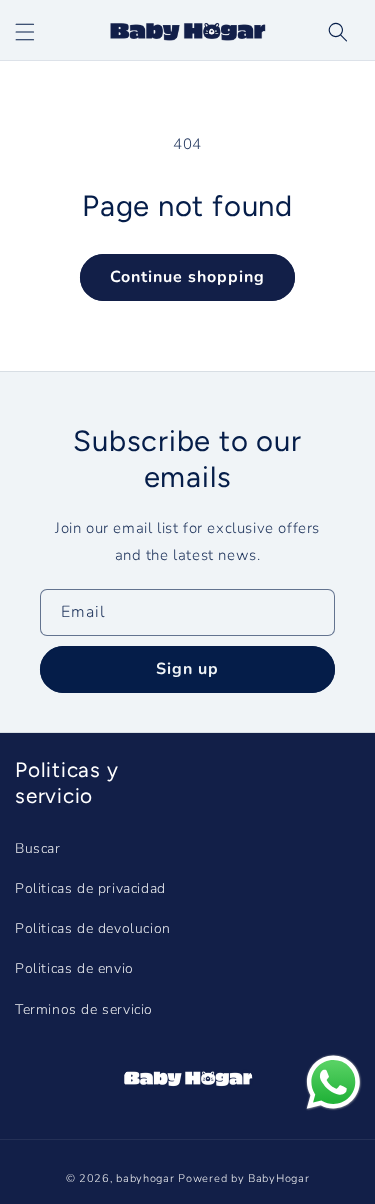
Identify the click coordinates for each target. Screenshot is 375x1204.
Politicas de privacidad (90, 888)
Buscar (38, 848)
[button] (338, 32)
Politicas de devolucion (93, 928)
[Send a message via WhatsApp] (333, 1082)
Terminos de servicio (84, 1009)
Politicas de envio (74, 968)
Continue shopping (187, 277)
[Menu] (25, 32)
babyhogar (145, 1178)
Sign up (187, 669)
